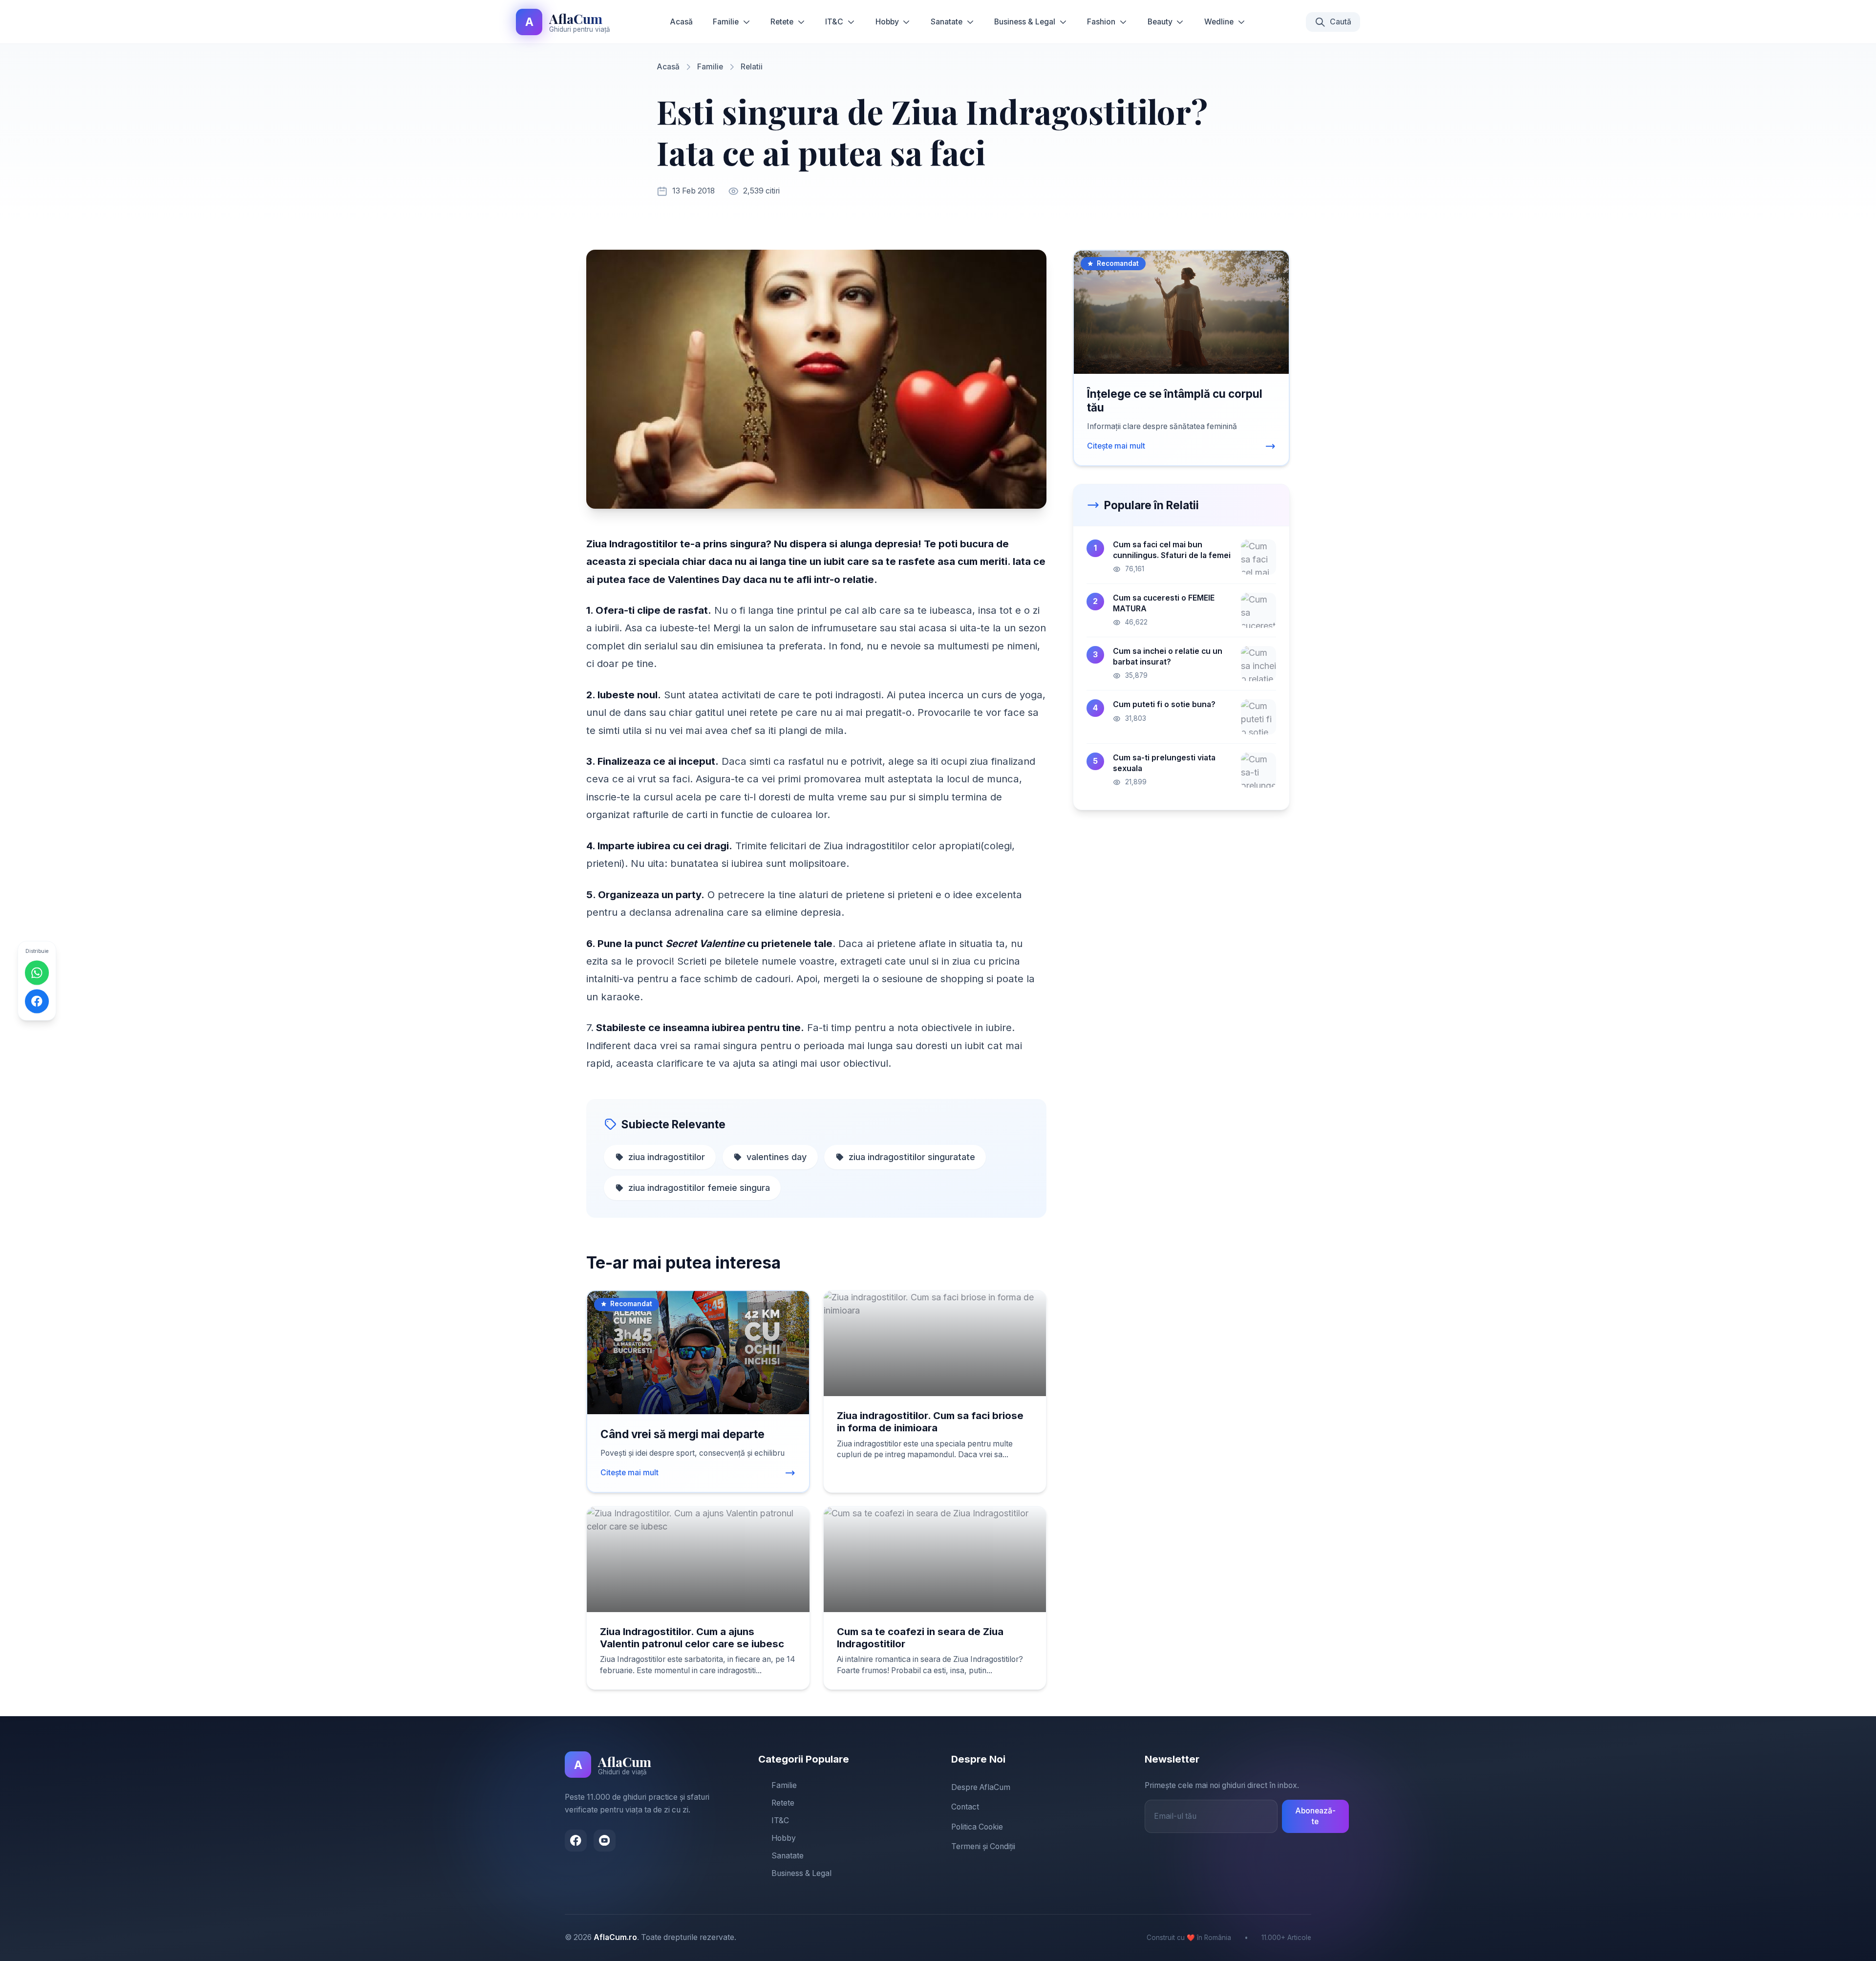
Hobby (887, 22)
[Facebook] (576, 1841)
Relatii (752, 67)
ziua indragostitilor (667, 1157)
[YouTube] (605, 1841)
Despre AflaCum (981, 1787)
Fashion (1101, 22)
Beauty (1160, 22)
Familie (726, 22)
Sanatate (947, 22)
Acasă (681, 22)
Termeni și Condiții (983, 1846)
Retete (782, 22)
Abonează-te (1315, 1816)
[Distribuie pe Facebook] (37, 1001)
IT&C (834, 22)
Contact (965, 1807)
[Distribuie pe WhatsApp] (37, 973)
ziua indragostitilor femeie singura (699, 1188)
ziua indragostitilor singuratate (912, 1157)
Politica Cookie (977, 1827)
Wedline (1219, 22)
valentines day (777, 1157)
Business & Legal (1025, 22)
